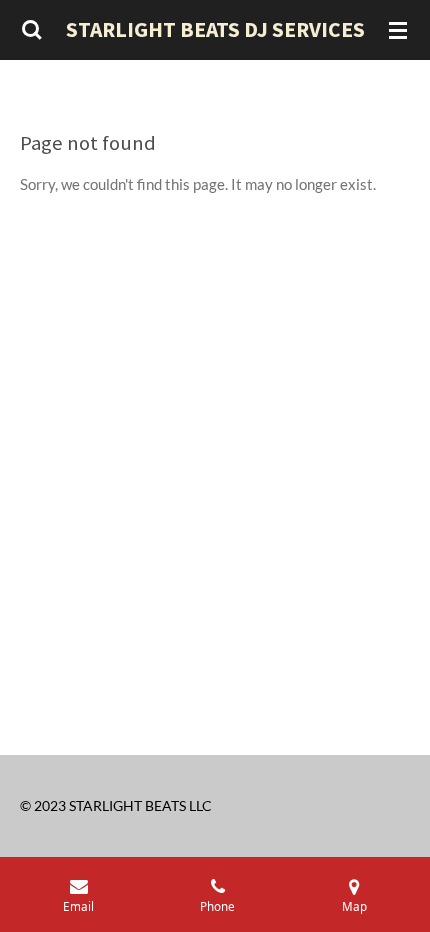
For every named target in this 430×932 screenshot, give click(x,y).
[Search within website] (32, 30)
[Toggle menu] (398, 30)
